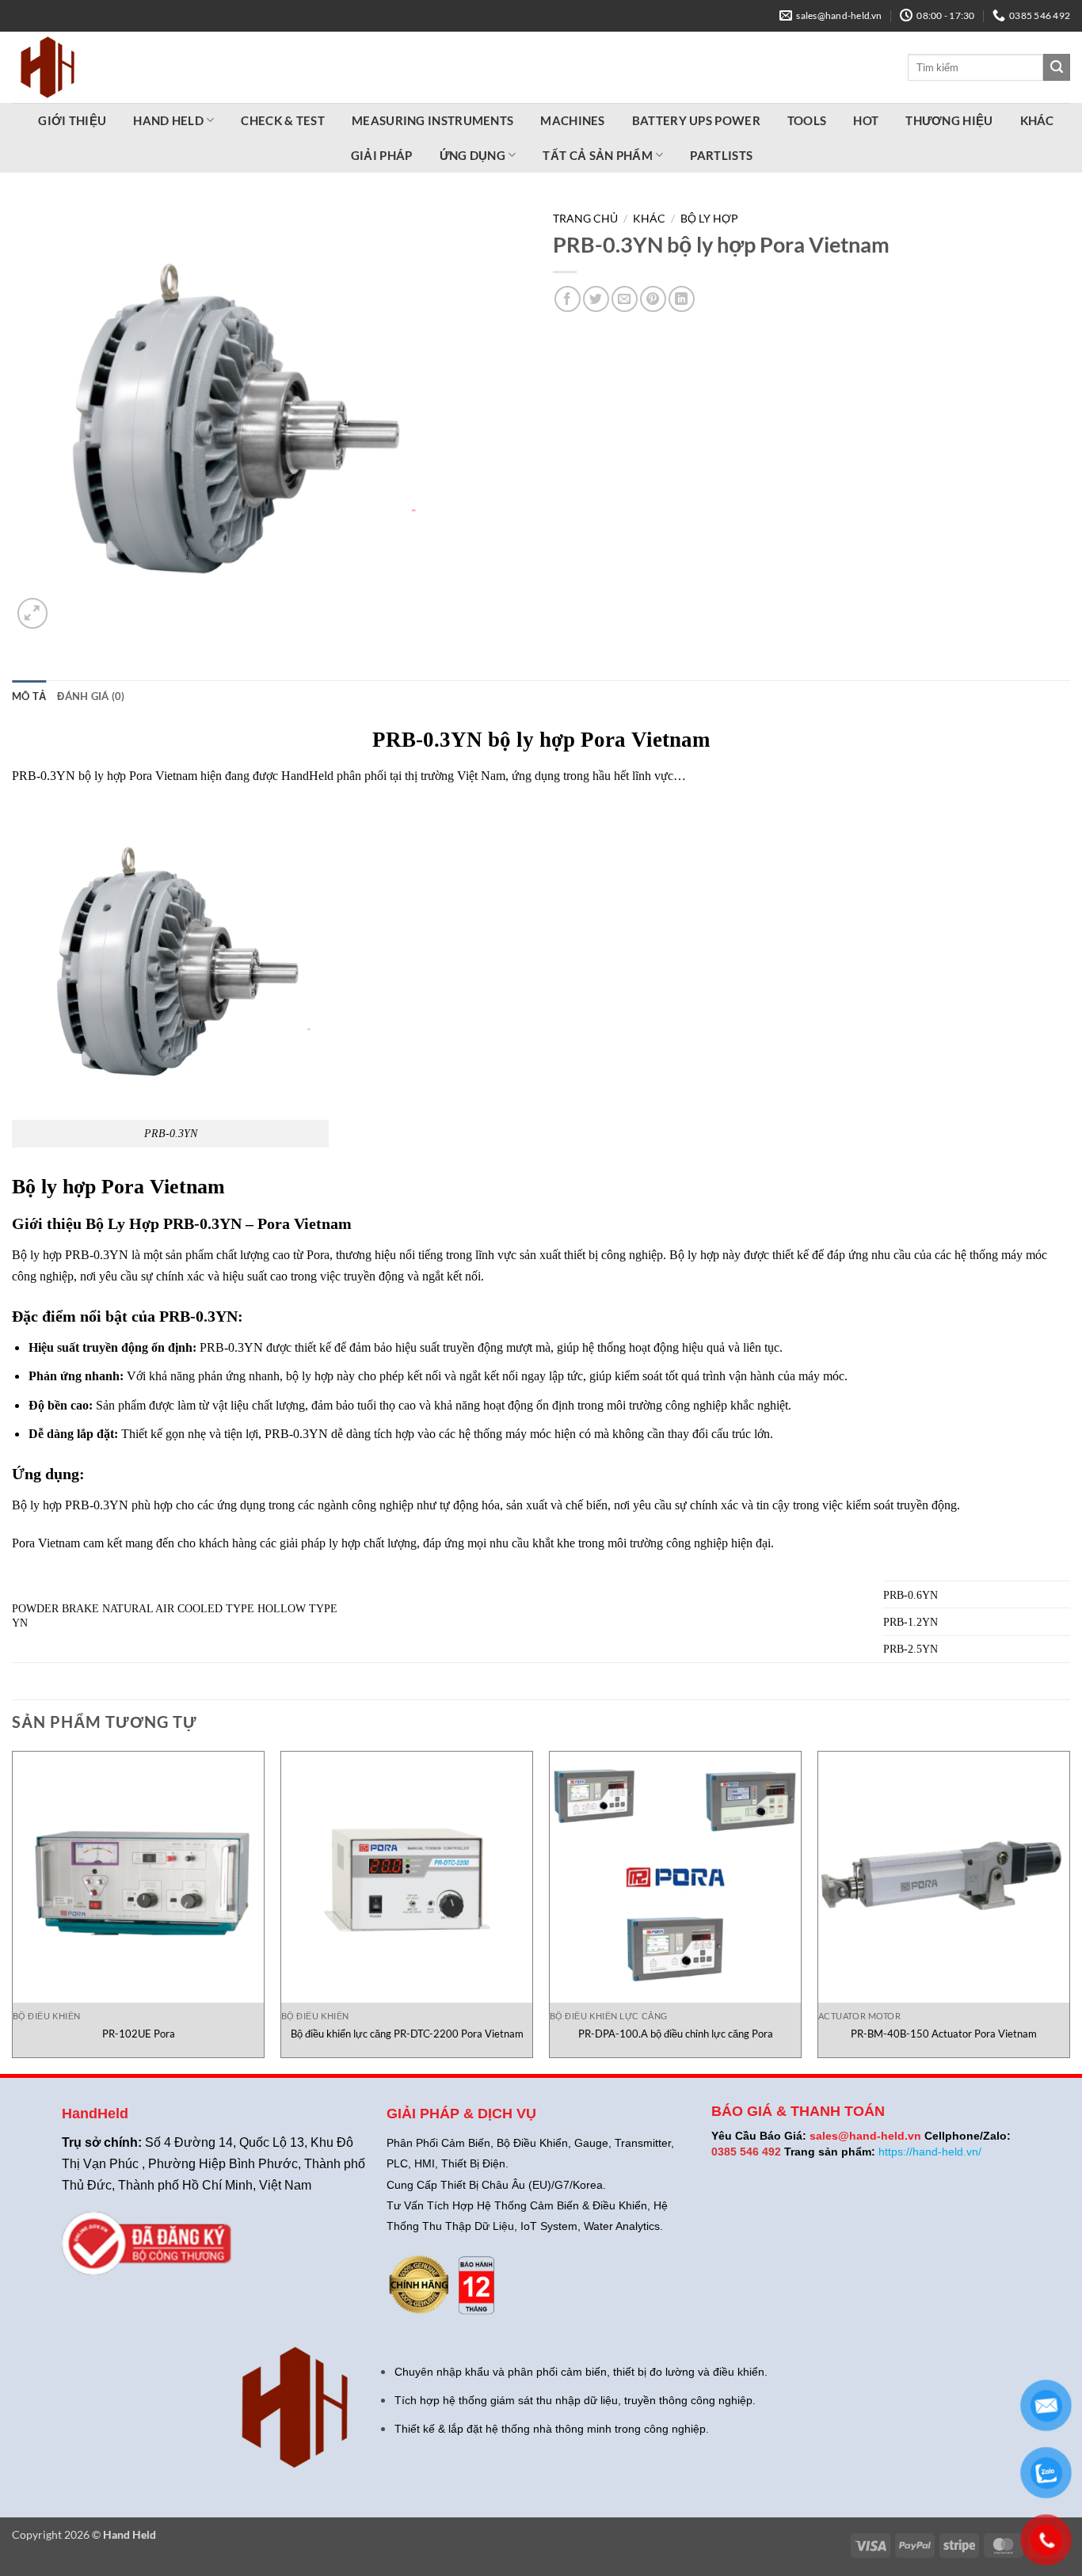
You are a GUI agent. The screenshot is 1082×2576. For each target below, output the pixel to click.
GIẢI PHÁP (382, 155)
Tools (807, 120)
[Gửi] (1057, 67)
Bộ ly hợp (709, 219)
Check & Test (283, 120)
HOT (866, 120)
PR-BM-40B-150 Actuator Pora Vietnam (944, 2034)
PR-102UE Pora (139, 2034)
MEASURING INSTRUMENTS (432, 120)
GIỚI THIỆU (72, 120)
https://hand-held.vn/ (930, 2152)
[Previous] (13, 1911)
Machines (572, 120)
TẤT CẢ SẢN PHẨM (598, 155)
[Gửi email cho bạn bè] (625, 299)
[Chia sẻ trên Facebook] (568, 299)
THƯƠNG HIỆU (949, 120)
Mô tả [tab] (29, 696)
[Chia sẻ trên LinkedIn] (682, 299)
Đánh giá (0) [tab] (91, 696)
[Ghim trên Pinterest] (653, 299)
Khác (649, 219)
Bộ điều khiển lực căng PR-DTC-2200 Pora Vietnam (407, 2034)
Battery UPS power (696, 120)
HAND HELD (168, 120)
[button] (33, 613)
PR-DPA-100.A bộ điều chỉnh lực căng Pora (676, 2034)
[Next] (1069, 1911)
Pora (123, 1187)
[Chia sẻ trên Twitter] (596, 299)
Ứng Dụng (472, 155)
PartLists (59, 18)
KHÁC (1037, 120)
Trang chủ (585, 219)
